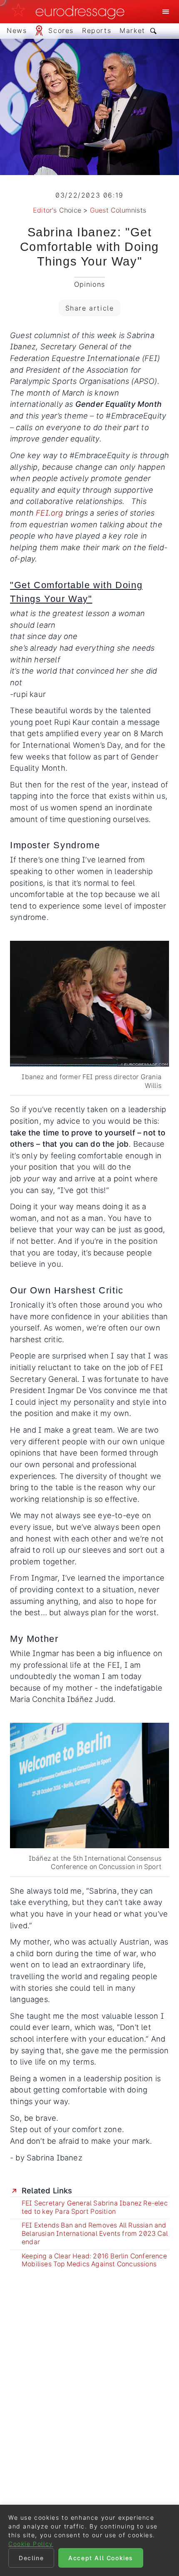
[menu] (166, 12)
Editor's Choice (57, 210)
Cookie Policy (31, 2544)
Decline (31, 2558)
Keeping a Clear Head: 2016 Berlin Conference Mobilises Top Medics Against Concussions (94, 2260)
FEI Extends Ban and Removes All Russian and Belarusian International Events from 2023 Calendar (95, 2234)
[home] (70, 12)
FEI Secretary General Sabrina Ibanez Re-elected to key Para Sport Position (95, 2207)
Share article (90, 308)
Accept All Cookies (101, 2558)
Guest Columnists (118, 210)
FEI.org (49, 513)
